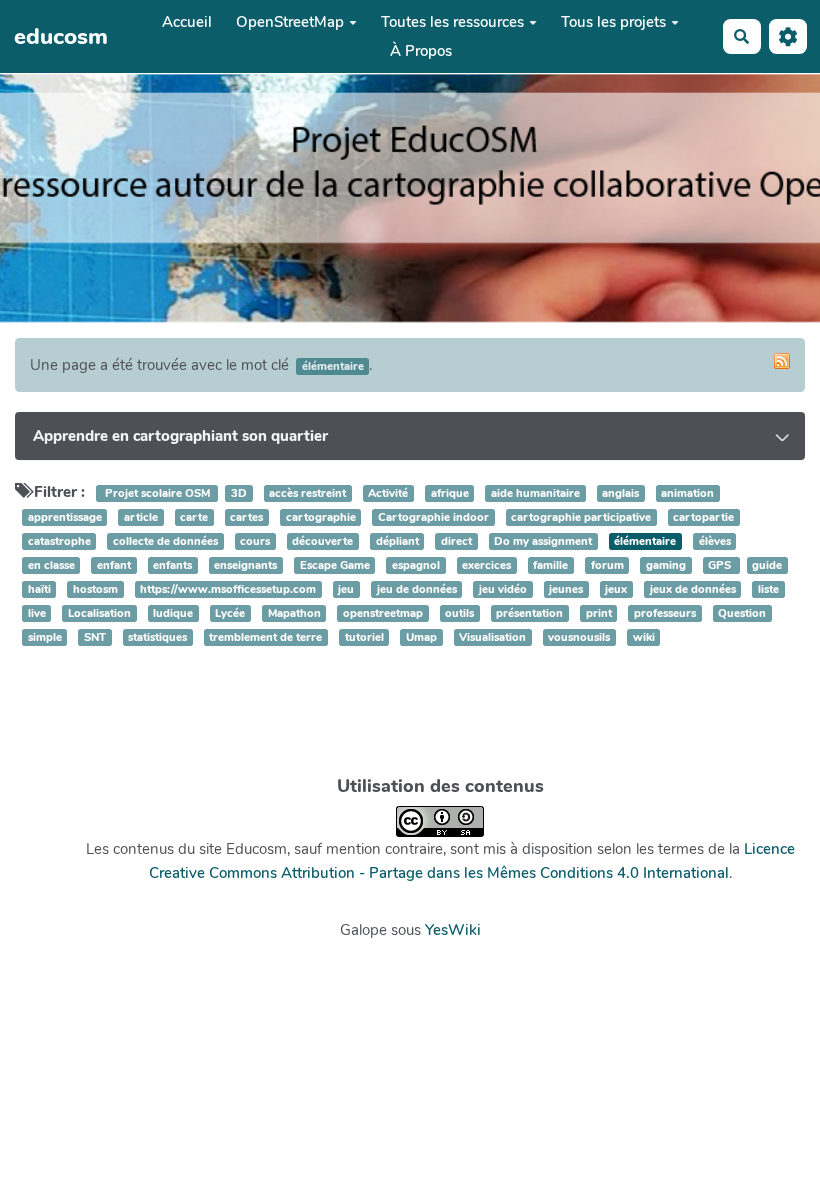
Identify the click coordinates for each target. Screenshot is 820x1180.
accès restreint (307, 493)
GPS (721, 565)
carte (194, 517)
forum (607, 565)
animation (687, 493)
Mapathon (294, 613)
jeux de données (693, 589)
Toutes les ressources (452, 22)
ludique (173, 613)
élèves (715, 541)
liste (768, 589)
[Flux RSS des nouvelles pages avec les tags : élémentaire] (782, 361)
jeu (346, 589)
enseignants (245, 565)
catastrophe (59, 541)
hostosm (95, 589)
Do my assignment (543, 541)
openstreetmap (383, 613)
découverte (322, 541)
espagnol (416, 565)
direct (456, 541)
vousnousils (579, 637)
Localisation (99, 613)
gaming (666, 565)
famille (550, 565)
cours (255, 541)
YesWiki (453, 930)
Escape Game (335, 565)
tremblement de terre (265, 637)
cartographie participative (581, 517)
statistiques (157, 637)
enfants (172, 565)
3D (239, 493)
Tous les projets (613, 22)
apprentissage (65, 517)
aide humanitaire (535, 493)
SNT (95, 637)
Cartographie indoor (433, 517)
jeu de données (417, 589)
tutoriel (364, 637)
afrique (450, 493)
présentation (529, 613)
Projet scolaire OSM (157, 493)
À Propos (421, 51)
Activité (388, 493)
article (141, 517)
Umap (421, 637)
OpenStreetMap (290, 22)
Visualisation (492, 637)
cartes (246, 517)
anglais (620, 493)
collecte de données (165, 541)
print (599, 613)
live (37, 613)
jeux (616, 589)
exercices (486, 565)
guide (767, 565)
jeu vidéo (503, 589)
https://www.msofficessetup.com (228, 589)
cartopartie (703, 517)
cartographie (321, 517)
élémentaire (645, 541)
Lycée (230, 613)
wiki (644, 637)
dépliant (397, 541)
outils (459, 613)
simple (45, 637)
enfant (114, 565)
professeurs (665, 613)
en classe (51, 565)
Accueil (187, 22)
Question (742, 613)
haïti (39, 589)
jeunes (566, 589)
